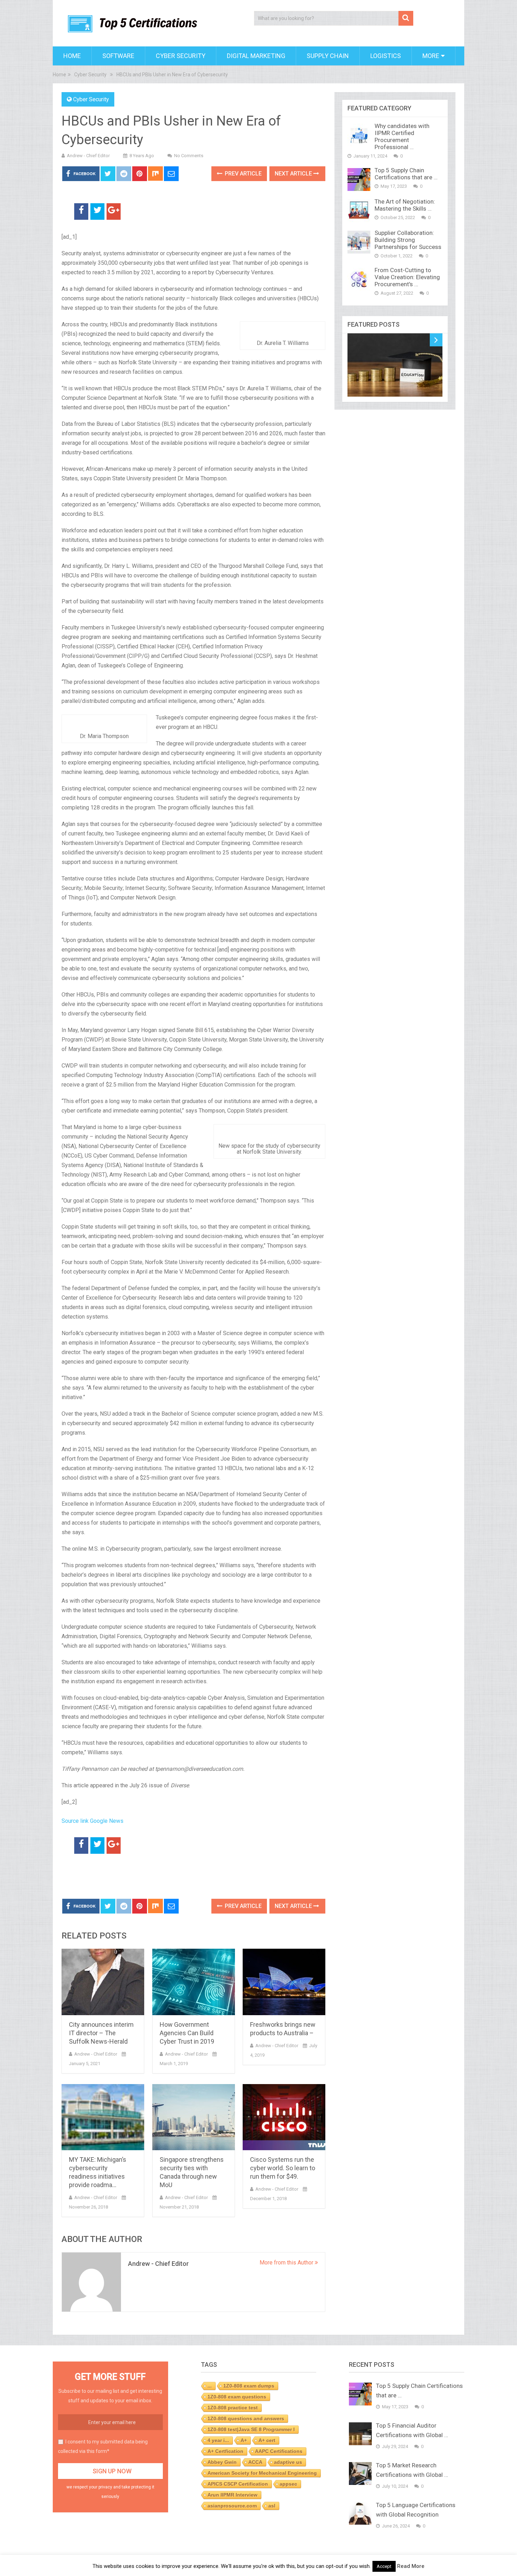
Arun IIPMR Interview (232, 2495)
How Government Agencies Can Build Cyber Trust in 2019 (187, 2033)
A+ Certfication (225, 2451)
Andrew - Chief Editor (88, 156)
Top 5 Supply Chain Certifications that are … (406, 174)
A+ (244, 2440)
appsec (288, 2484)
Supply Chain (328, 56)
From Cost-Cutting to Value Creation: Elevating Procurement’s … (407, 277)
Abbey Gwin (222, 2462)
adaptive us (288, 2462)
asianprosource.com (232, 2506)
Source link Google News (92, 1821)
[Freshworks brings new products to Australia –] (284, 1982)
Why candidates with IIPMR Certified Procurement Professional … (402, 136)
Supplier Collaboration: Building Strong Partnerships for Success (408, 240)
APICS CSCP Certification (238, 2484)
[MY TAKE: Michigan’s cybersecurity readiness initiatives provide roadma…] (103, 2117)
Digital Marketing (256, 56)
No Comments (189, 156)
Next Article (294, 174)
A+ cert (267, 2440)
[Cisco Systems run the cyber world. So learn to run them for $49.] (284, 2117)
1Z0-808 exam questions (237, 2397)
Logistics (386, 56)
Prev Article (242, 174)
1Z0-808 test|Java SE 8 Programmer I (251, 2429)
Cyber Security (181, 56)
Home (72, 56)
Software (118, 56)
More (431, 56)
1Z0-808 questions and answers (246, 2418)
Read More (411, 2566)
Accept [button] (384, 2566)
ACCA (255, 2462)
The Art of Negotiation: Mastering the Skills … (405, 205)
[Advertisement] (144, 1877)
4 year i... (218, 2440)
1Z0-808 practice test (233, 2408)
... (210, 2386)
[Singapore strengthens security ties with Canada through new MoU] (194, 2117)
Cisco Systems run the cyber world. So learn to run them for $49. (283, 2168)
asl (272, 2506)
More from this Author (287, 2263)
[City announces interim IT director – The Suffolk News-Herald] (103, 1982)
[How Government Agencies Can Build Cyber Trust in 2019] (194, 1982)
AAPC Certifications (279, 2451)
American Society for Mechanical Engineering (262, 2473)
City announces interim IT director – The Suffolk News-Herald (101, 2033)
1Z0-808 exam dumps (249, 2386)
